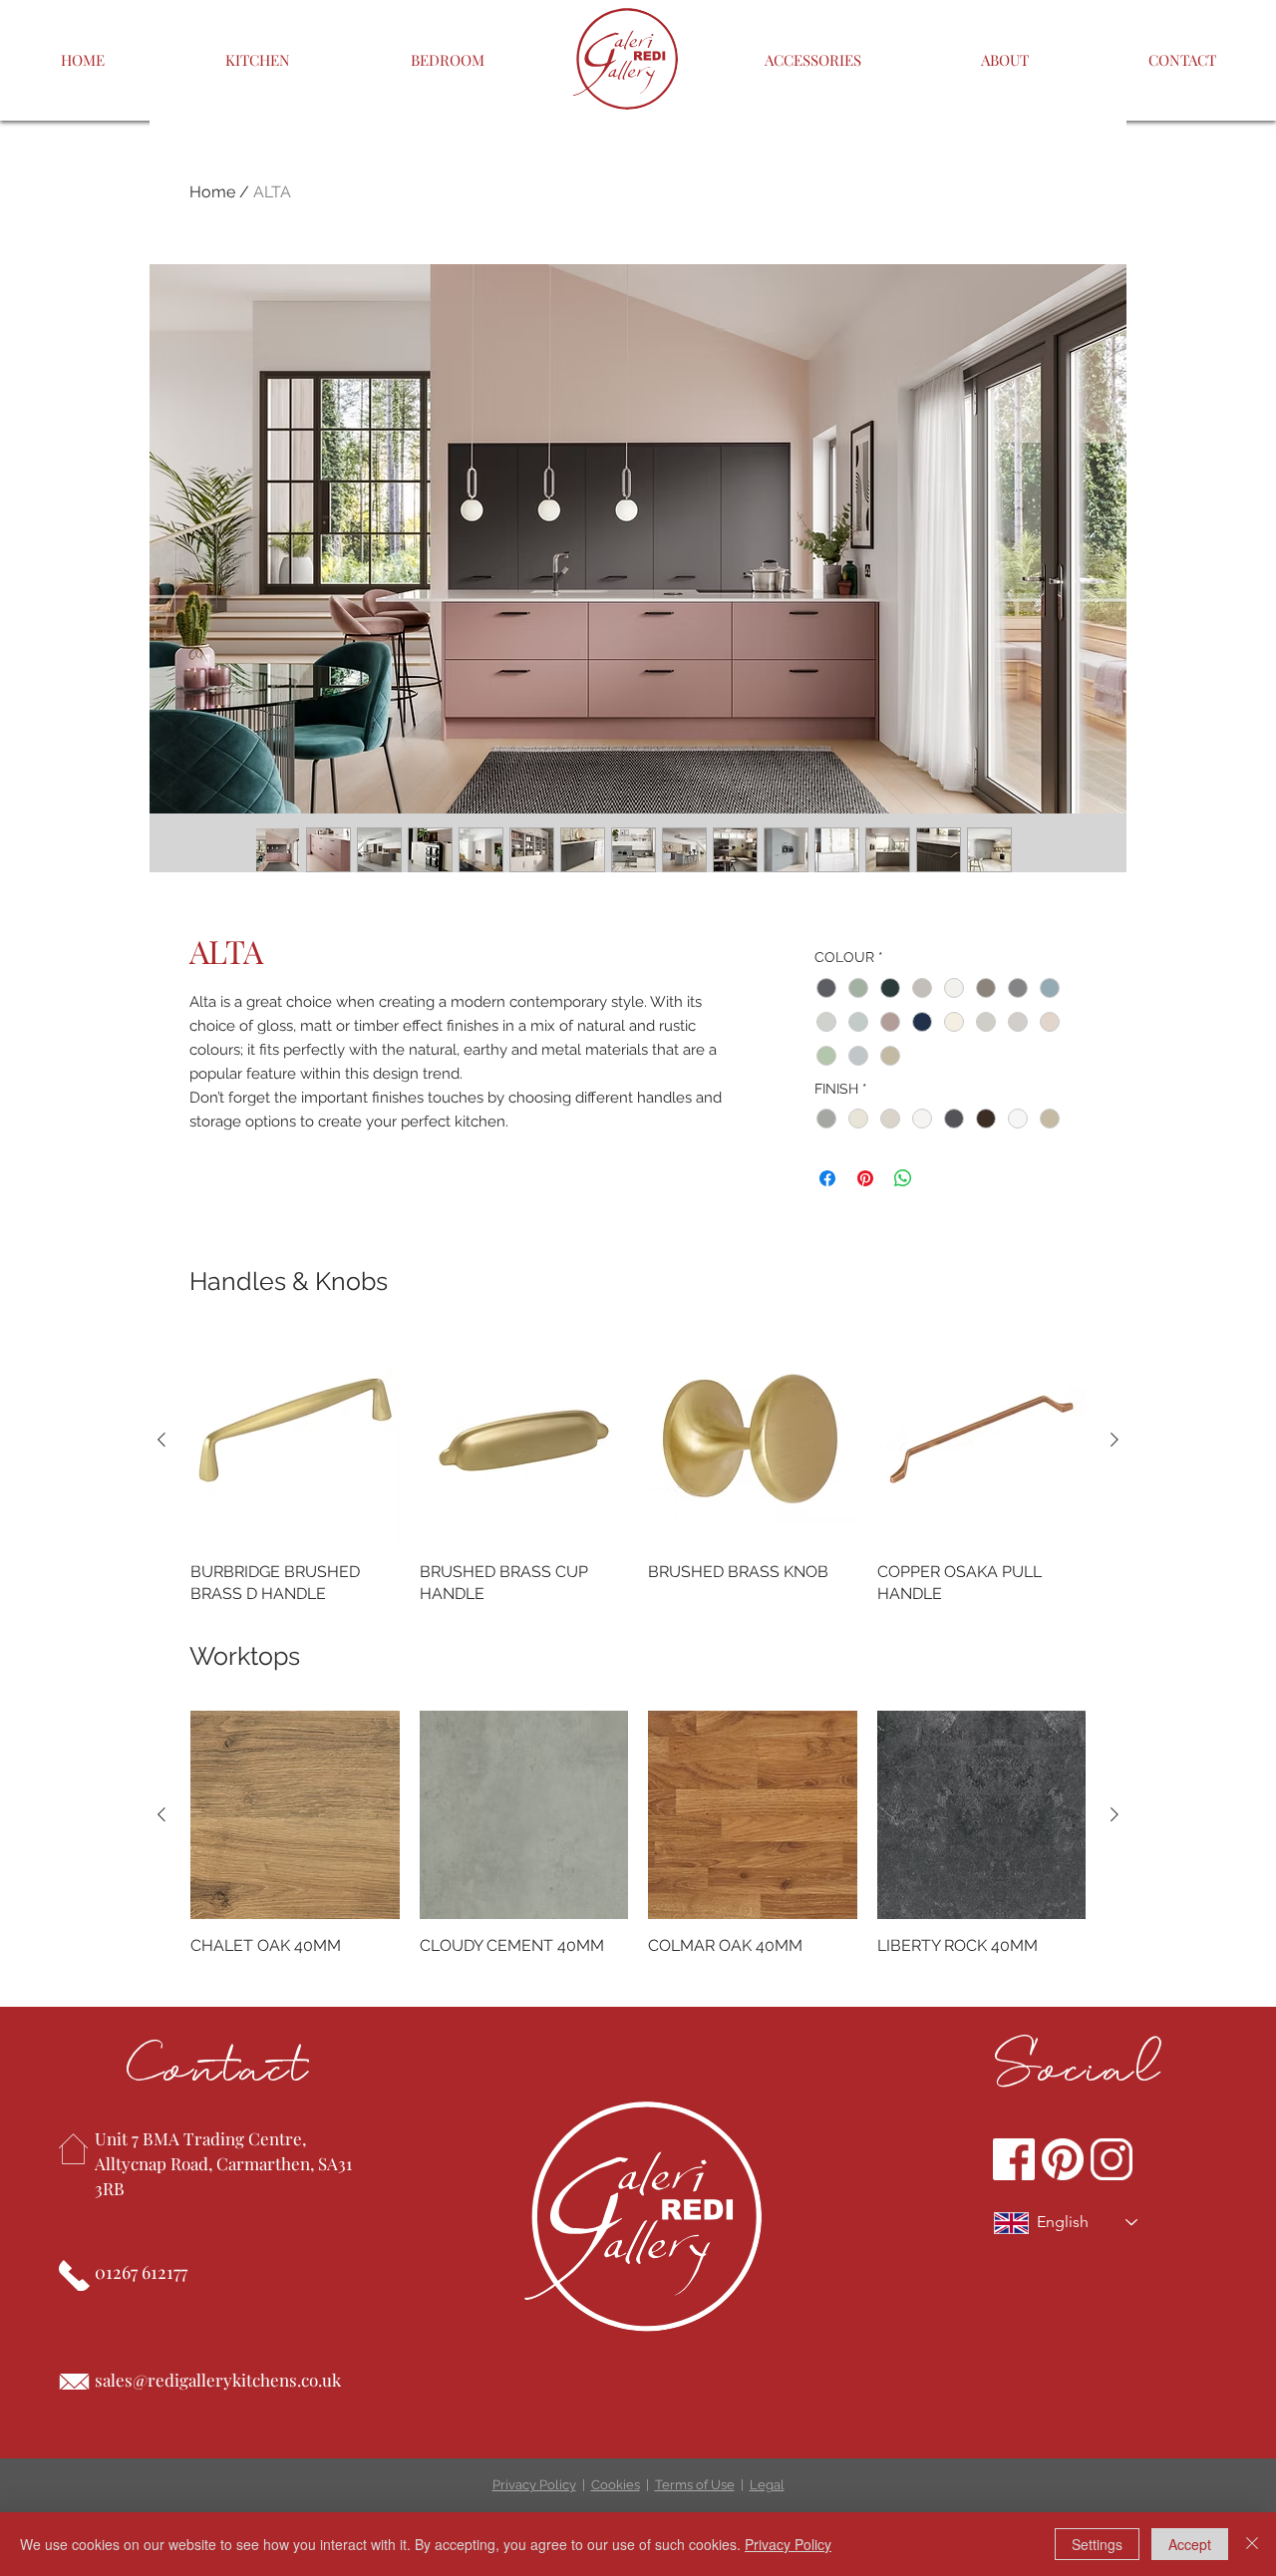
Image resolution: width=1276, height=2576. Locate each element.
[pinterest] (1063, 2159)
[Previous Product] (161, 1440)
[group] (638, 1470)
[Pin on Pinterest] (865, 1178)
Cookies (616, 2485)
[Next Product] (1115, 1440)
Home (212, 192)
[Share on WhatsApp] (903, 1178)
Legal (767, 2485)
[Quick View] (295, 1441)
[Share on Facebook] (827, 1178)
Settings (1097, 2544)
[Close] (1252, 2544)
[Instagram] (1112, 2159)
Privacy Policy (534, 2485)
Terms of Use (695, 2485)
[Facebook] (1014, 2159)
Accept (1190, 2544)
